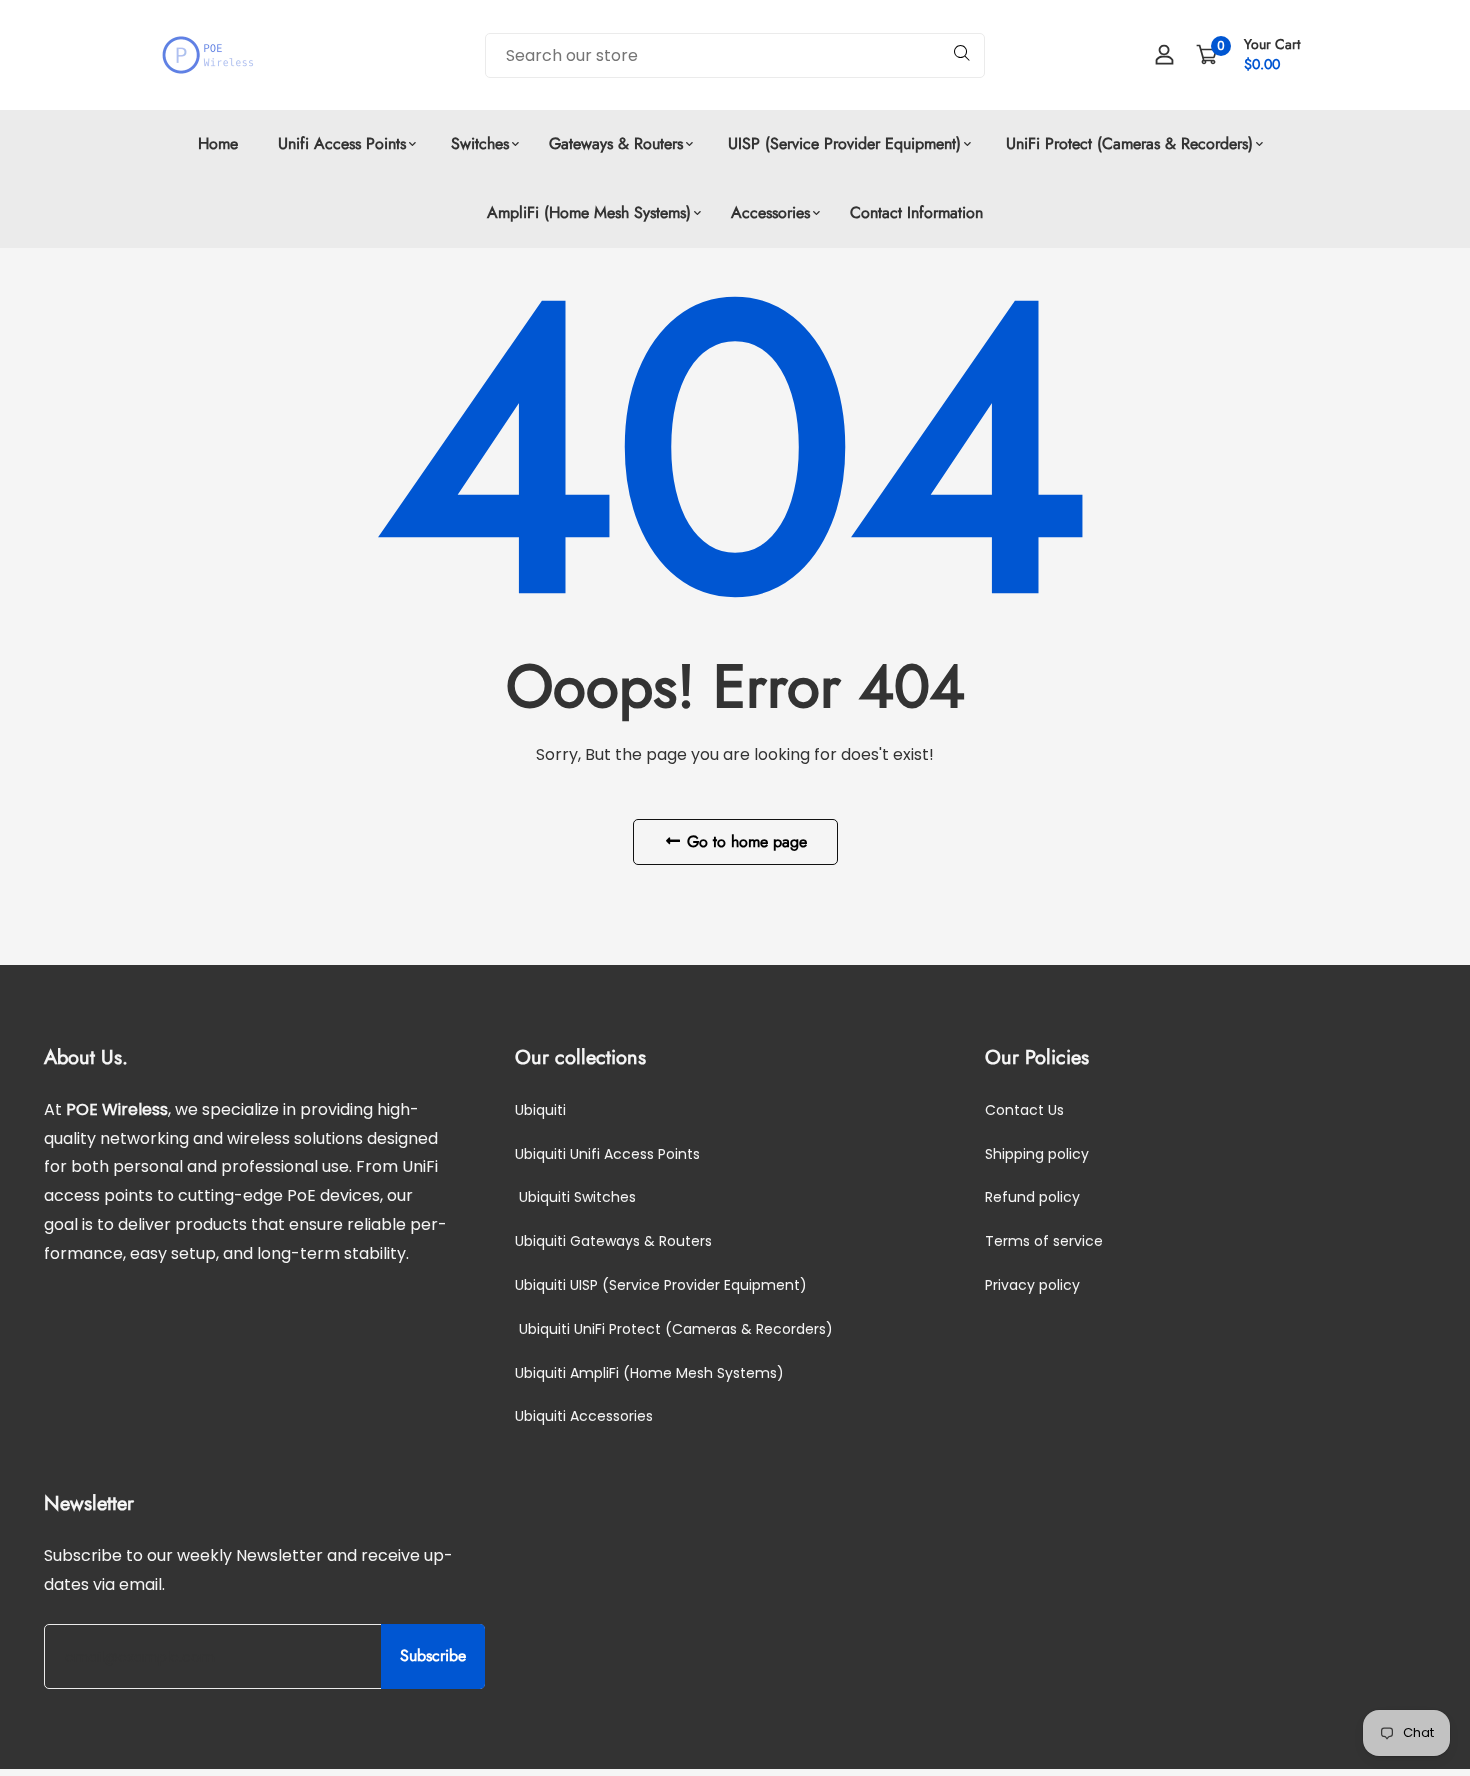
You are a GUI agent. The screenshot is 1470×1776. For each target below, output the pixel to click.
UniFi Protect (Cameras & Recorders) (1127, 143)
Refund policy (1032, 1198)
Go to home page (744, 841)
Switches (477, 143)
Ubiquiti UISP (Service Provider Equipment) (661, 1286)
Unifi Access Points (342, 143)
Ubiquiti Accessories (584, 1417)
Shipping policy (1037, 1154)
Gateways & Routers (616, 143)
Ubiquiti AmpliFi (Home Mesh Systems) (649, 1373)
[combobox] (735, 55)
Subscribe (433, 1656)
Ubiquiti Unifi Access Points (607, 1154)
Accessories (770, 212)
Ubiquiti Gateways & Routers (613, 1242)
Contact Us (1024, 1110)
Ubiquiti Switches (575, 1198)
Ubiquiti (540, 1110)
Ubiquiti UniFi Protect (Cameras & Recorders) (674, 1329)
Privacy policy (1032, 1286)
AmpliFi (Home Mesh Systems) (589, 212)
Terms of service (1044, 1242)
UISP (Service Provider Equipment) (842, 143)
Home (218, 143)
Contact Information (916, 212)
